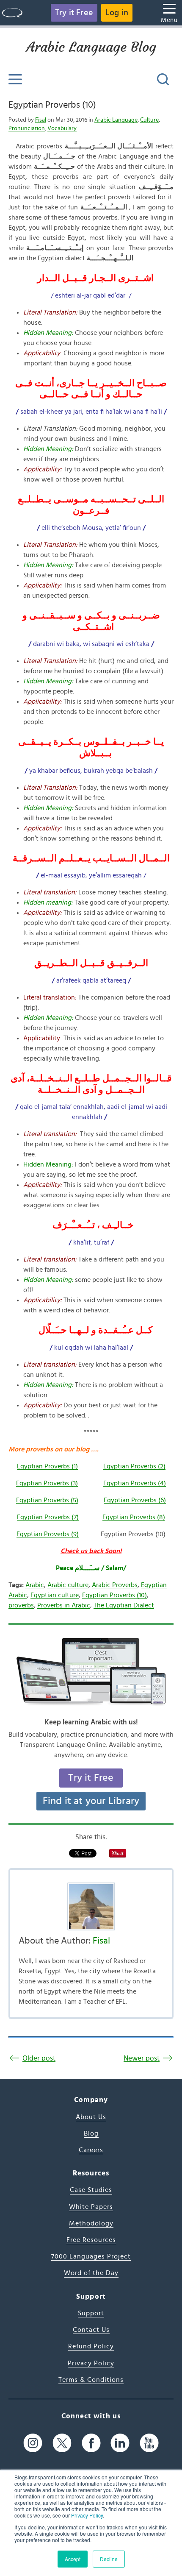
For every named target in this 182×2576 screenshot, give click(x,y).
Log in (117, 13)
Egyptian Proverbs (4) (135, 1483)
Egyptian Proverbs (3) (47, 1483)
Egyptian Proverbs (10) (52, 105)
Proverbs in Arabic (64, 1605)
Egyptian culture (55, 1595)
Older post (39, 2058)
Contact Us (91, 2330)
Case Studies (91, 2190)
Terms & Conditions (91, 2380)
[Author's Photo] (91, 1906)
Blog (91, 2133)
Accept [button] (73, 2559)
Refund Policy (91, 2346)
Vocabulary (62, 128)
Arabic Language (116, 120)
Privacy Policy (87, 2515)
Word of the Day (91, 2273)
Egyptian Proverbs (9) (48, 1534)
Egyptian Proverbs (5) (47, 1500)
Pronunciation (27, 128)
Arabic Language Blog (91, 47)
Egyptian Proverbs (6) (135, 1500)
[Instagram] (33, 2443)
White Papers (91, 2207)
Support (91, 2313)
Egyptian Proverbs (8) (134, 1517)
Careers (91, 2150)
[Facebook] (91, 2443)
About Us (91, 2117)
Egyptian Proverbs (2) (134, 1466)
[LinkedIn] (120, 2443)
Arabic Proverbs (115, 1585)
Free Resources (91, 2240)
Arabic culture (68, 1585)
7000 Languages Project (91, 2256)
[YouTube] (149, 2443)
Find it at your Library (91, 1801)
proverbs (21, 1605)
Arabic (35, 1585)
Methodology (91, 2223)
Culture (149, 120)
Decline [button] (109, 2559)
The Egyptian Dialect (124, 1605)
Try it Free (74, 13)
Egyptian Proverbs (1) (47, 1466)
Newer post (142, 2058)
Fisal (41, 120)
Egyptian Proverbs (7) (48, 1517)
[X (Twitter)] (62, 2443)
